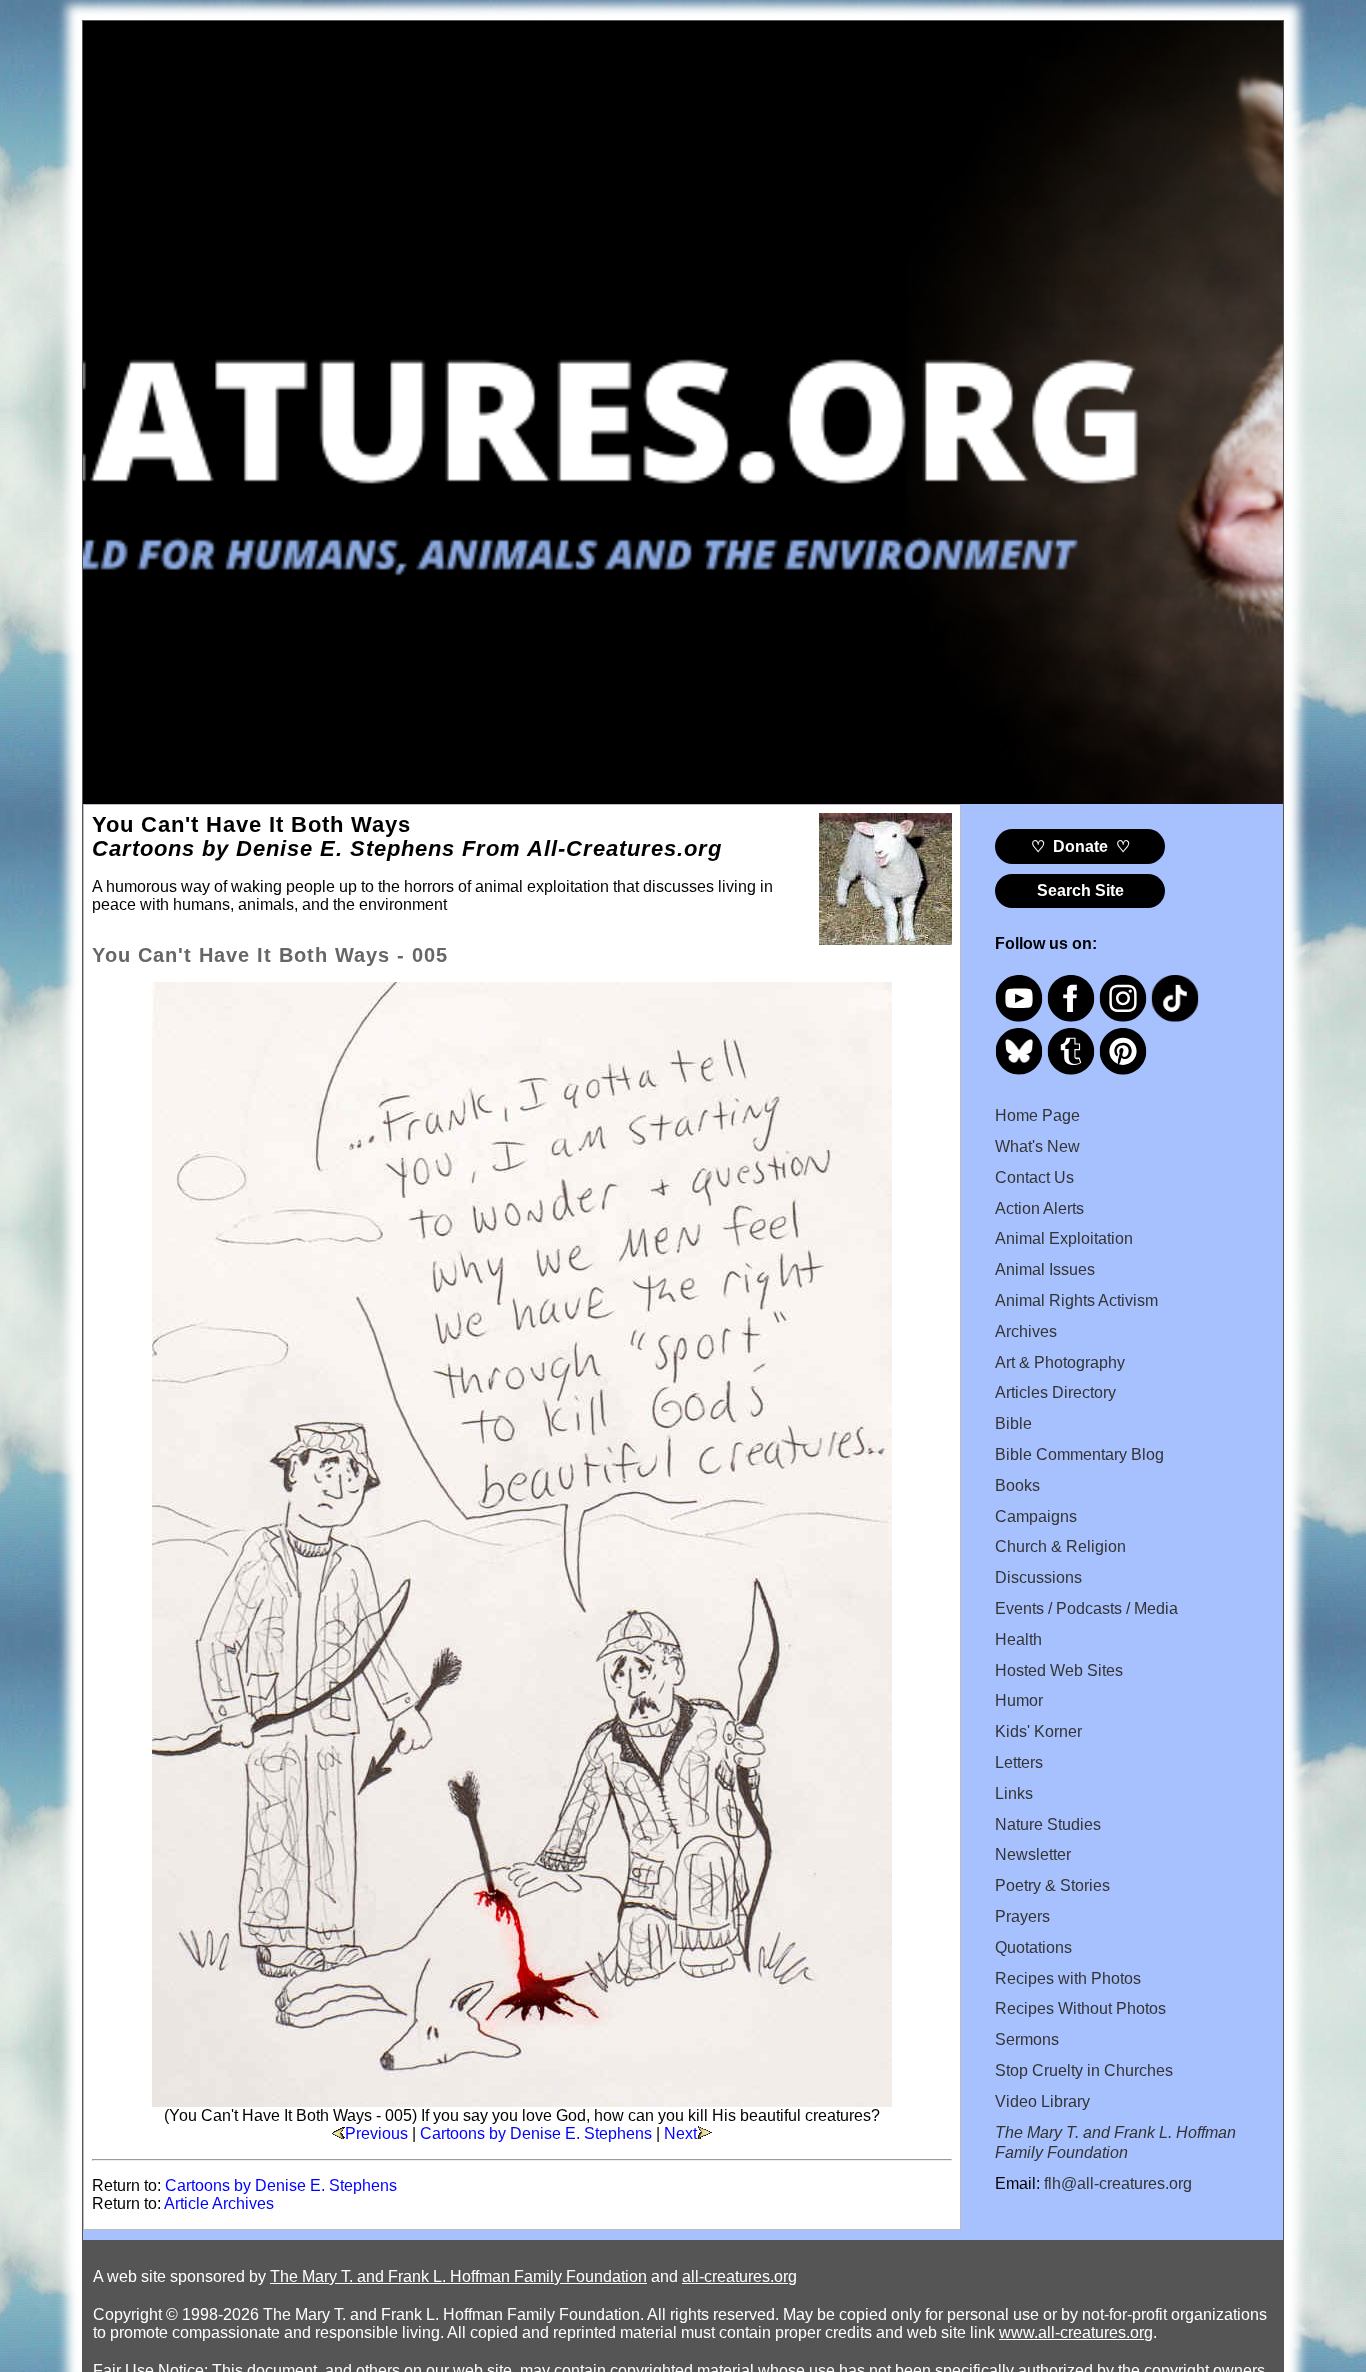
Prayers (1022, 1916)
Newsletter (1033, 1854)
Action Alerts (1039, 1208)
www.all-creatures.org (1076, 2332)
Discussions (1038, 1577)
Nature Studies (1048, 1824)
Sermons (1027, 2039)
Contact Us (1034, 1177)
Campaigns (1036, 1516)
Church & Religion (1060, 1546)
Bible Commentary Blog (1079, 1454)
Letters (1019, 1762)
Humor (1019, 1700)
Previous (376, 2133)
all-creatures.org (739, 2276)
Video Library (1042, 2101)
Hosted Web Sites (1059, 1670)
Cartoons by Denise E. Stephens (536, 2133)
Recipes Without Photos (1080, 2008)
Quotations (1033, 1947)
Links (1014, 1793)
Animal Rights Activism (1076, 1300)
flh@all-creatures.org (1118, 2183)
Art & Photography (1060, 1362)
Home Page (1037, 1115)
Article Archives (219, 2203)
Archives (1026, 1331)
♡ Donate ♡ (1080, 846)
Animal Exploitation (1064, 1238)
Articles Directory (1055, 1392)
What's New (1037, 1146)
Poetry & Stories (1052, 1885)
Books (1017, 1485)
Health (1018, 1639)
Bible (1013, 1423)
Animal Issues (1045, 1269)
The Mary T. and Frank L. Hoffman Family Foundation (458, 2276)
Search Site (1080, 890)
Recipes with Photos (1068, 1978)
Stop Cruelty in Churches (1084, 2070)
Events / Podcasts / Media (1086, 1608)
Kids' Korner (1038, 1731)
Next (680, 2133)
